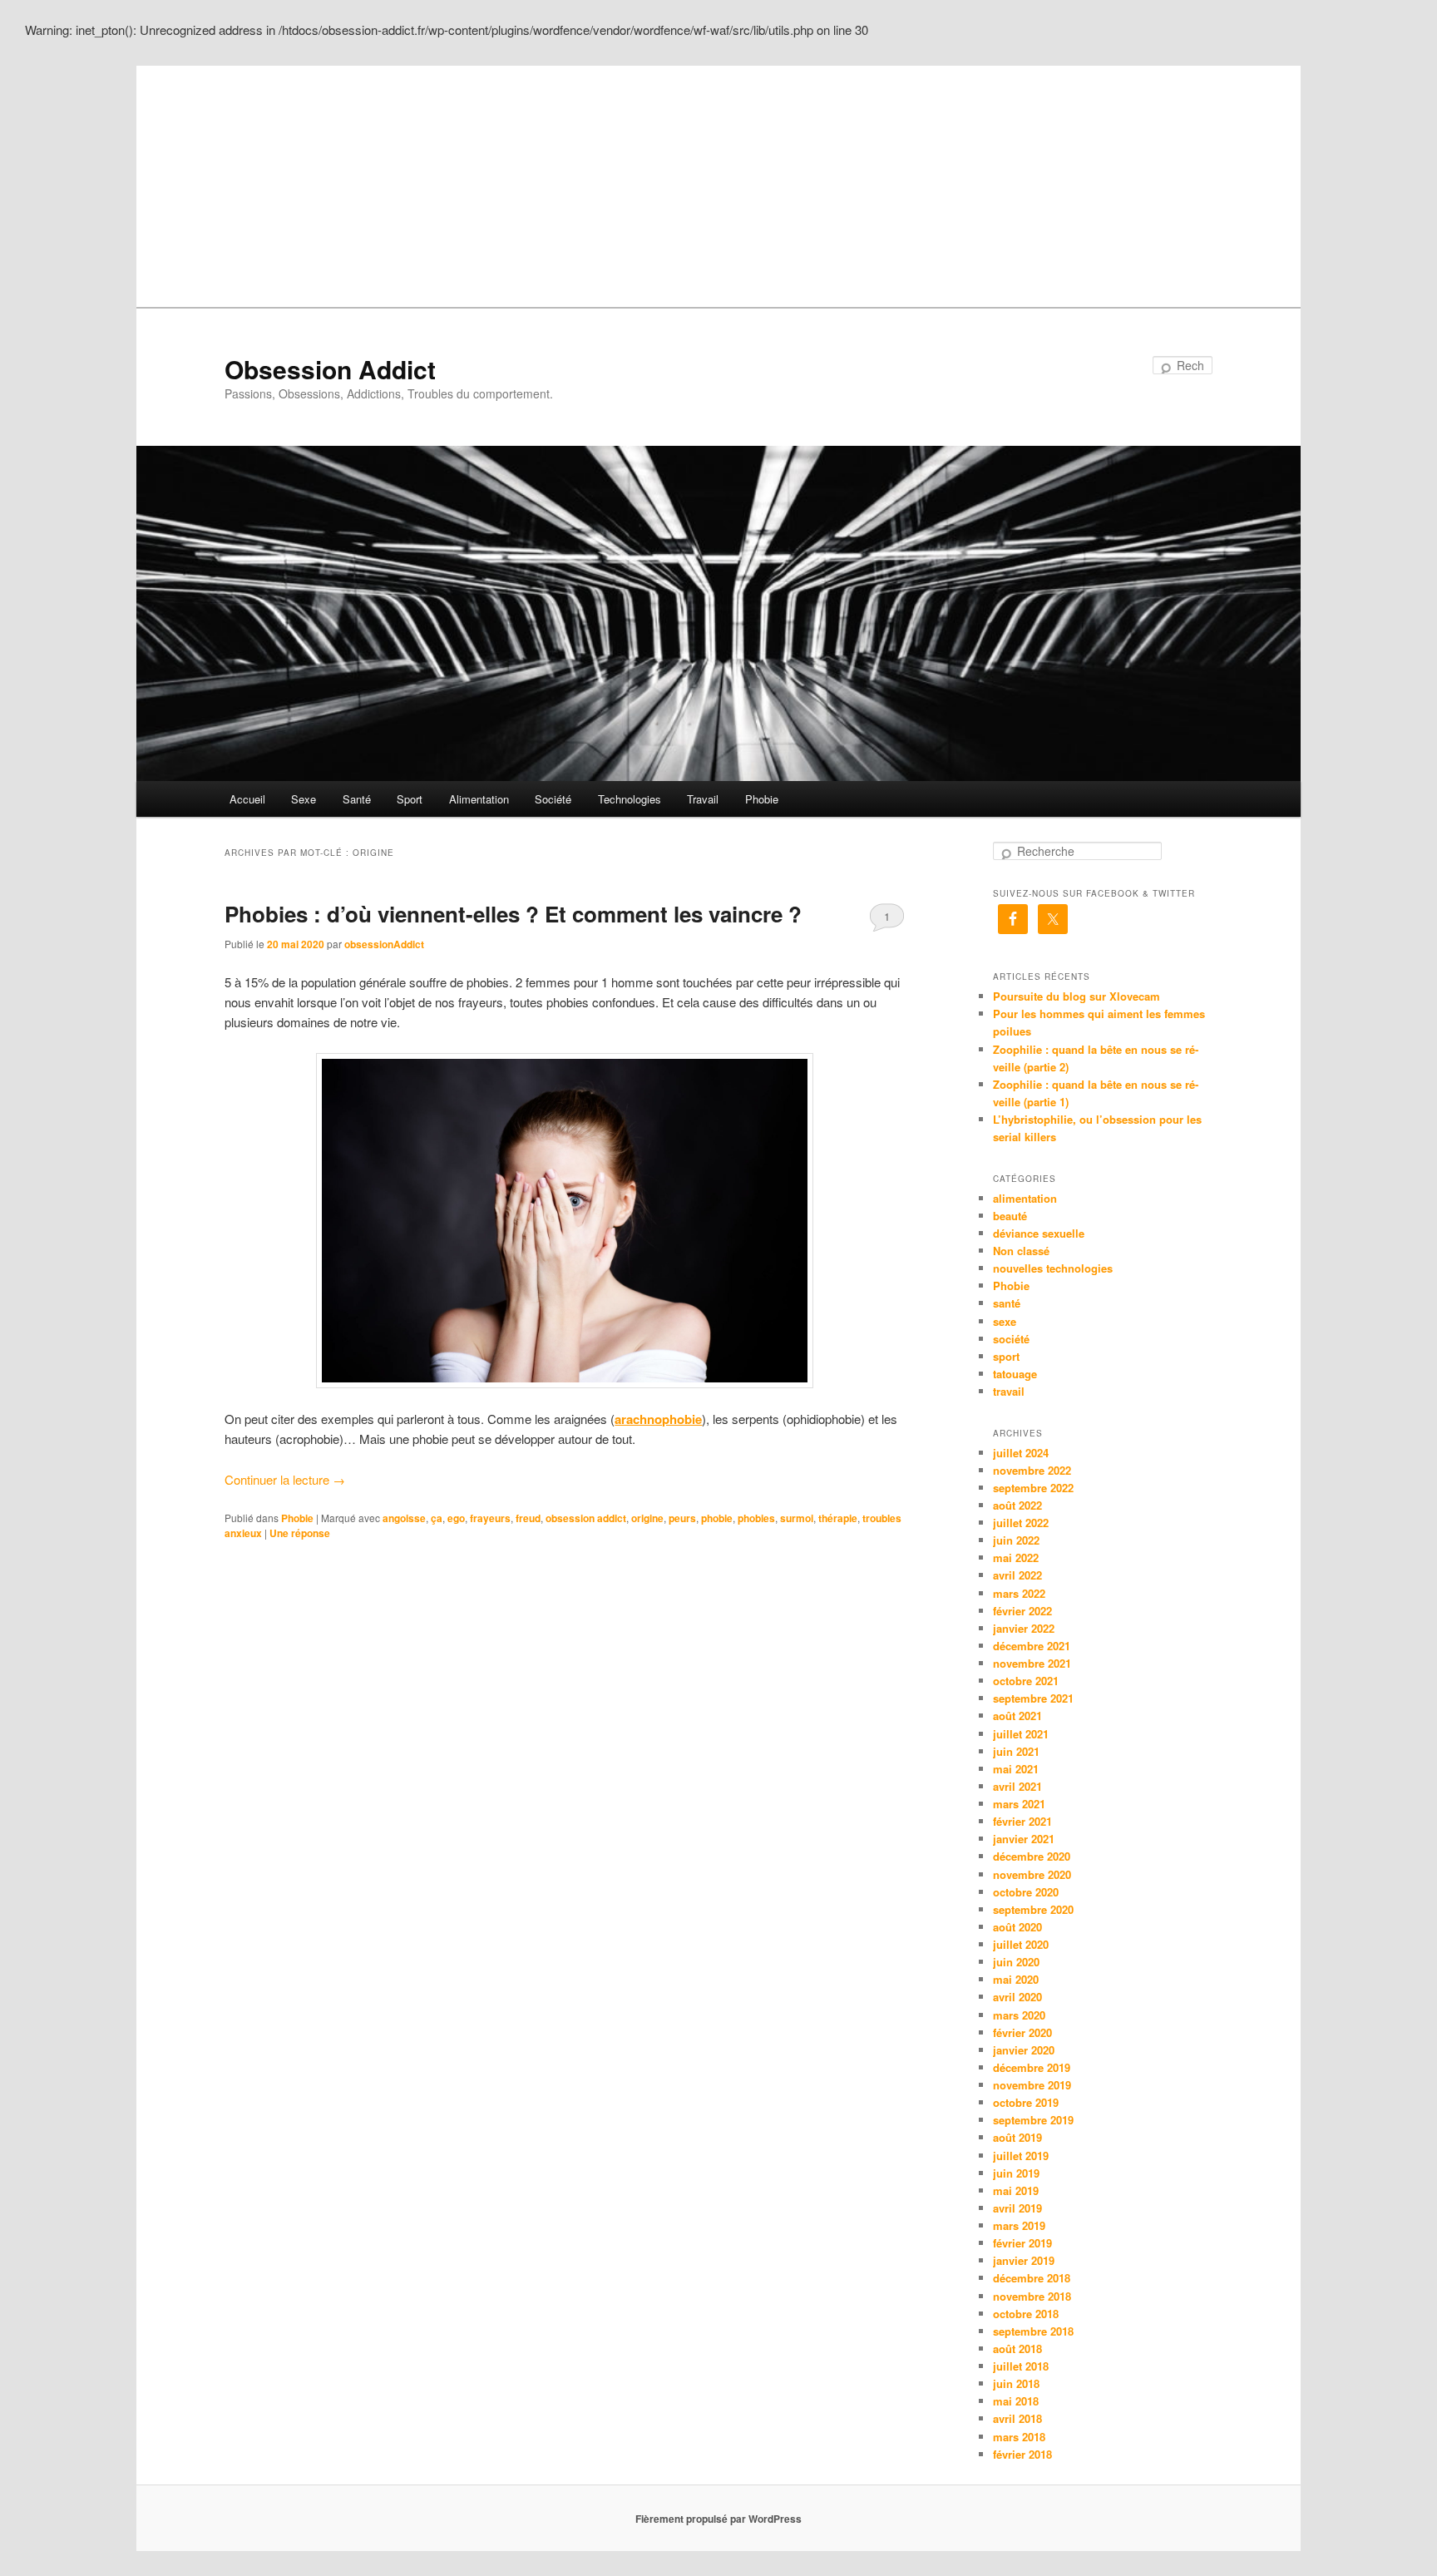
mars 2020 (1019, 2015)
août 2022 (1017, 1505)
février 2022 (1022, 1611)
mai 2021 (1016, 1769)
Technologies (630, 799)
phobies (756, 1518)
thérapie (838, 1518)
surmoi (797, 1518)
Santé (357, 799)
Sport (410, 799)
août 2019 (1017, 2137)
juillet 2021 (1021, 1734)
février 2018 (1022, 2454)
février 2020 (1022, 2032)
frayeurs (490, 1518)
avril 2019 (1017, 2208)
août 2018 (1017, 2349)
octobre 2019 (1026, 2102)
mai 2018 (1016, 2401)
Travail (703, 799)
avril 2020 (1017, 1997)
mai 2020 (1016, 1979)
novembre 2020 (1032, 1874)
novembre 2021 (1032, 1663)
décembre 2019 (1032, 2067)
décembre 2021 (1032, 1646)
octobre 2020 (1026, 1892)
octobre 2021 (1026, 1681)
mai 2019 (1016, 2190)
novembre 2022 (1032, 1470)
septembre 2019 (1033, 2120)
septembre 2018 (1033, 2331)
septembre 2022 (1033, 1488)
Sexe (304, 799)
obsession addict (586, 1518)
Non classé (1021, 1251)
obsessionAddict (384, 944)
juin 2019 (1016, 2173)
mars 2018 (1019, 2437)
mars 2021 (1019, 1804)
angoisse (404, 1518)
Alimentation (479, 799)
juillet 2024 (1021, 1453)
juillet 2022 (1021, 1523)
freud (528, 1518)
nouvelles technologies (1053, 1268)
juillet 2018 (1021, 2366)
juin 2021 (1016, 1751)
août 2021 (1017, 1716)
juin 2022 (1016, 1540)
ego (456, 1518)
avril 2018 (1017, 2418)
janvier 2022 (1024, 1628)
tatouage (1015, 1374)
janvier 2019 (1024, 2260)
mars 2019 (1019, 2225)
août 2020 (1017, 1927)
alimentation (1025, 1198)
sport (1006, 1356)
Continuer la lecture (285, 1479)
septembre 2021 (1033, 1698)
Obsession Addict (330, 369)
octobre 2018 (1026, 2314)
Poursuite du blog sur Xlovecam (1077, 996)
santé (1007, 1303)
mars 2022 (1019, 1593)
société (1011, 1339)
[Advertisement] (718, 182)
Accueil (247, 799)
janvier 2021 (1024, 1839)
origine (647, 1518)
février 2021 (1022, 1821)
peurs (682, 1518)
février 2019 (1022, 2243)
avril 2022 (1017, 1575)
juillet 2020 (1021, 1944)
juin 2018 (1016, 2383)
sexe (1005, 1321)
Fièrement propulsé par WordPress (718, 2519)
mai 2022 (1016, 1557)
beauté (1010, 1216)
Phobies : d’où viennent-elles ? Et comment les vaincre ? (513, 914)
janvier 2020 (1024, 2050)
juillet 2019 (1021, 2156)
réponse (300, 1533)
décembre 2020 (1032, 1856)
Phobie (762, 799)
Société (553, 799)
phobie (717, 1518)
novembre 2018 (1032, 2296)
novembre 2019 (1032, 2085)
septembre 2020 (1033, 1909)
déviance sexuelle (1039, 1233)
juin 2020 (1016, 1962)
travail (1009, 1391)
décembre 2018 (1032, 2278)
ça (437, 1518)
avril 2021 (1017, 1786)
